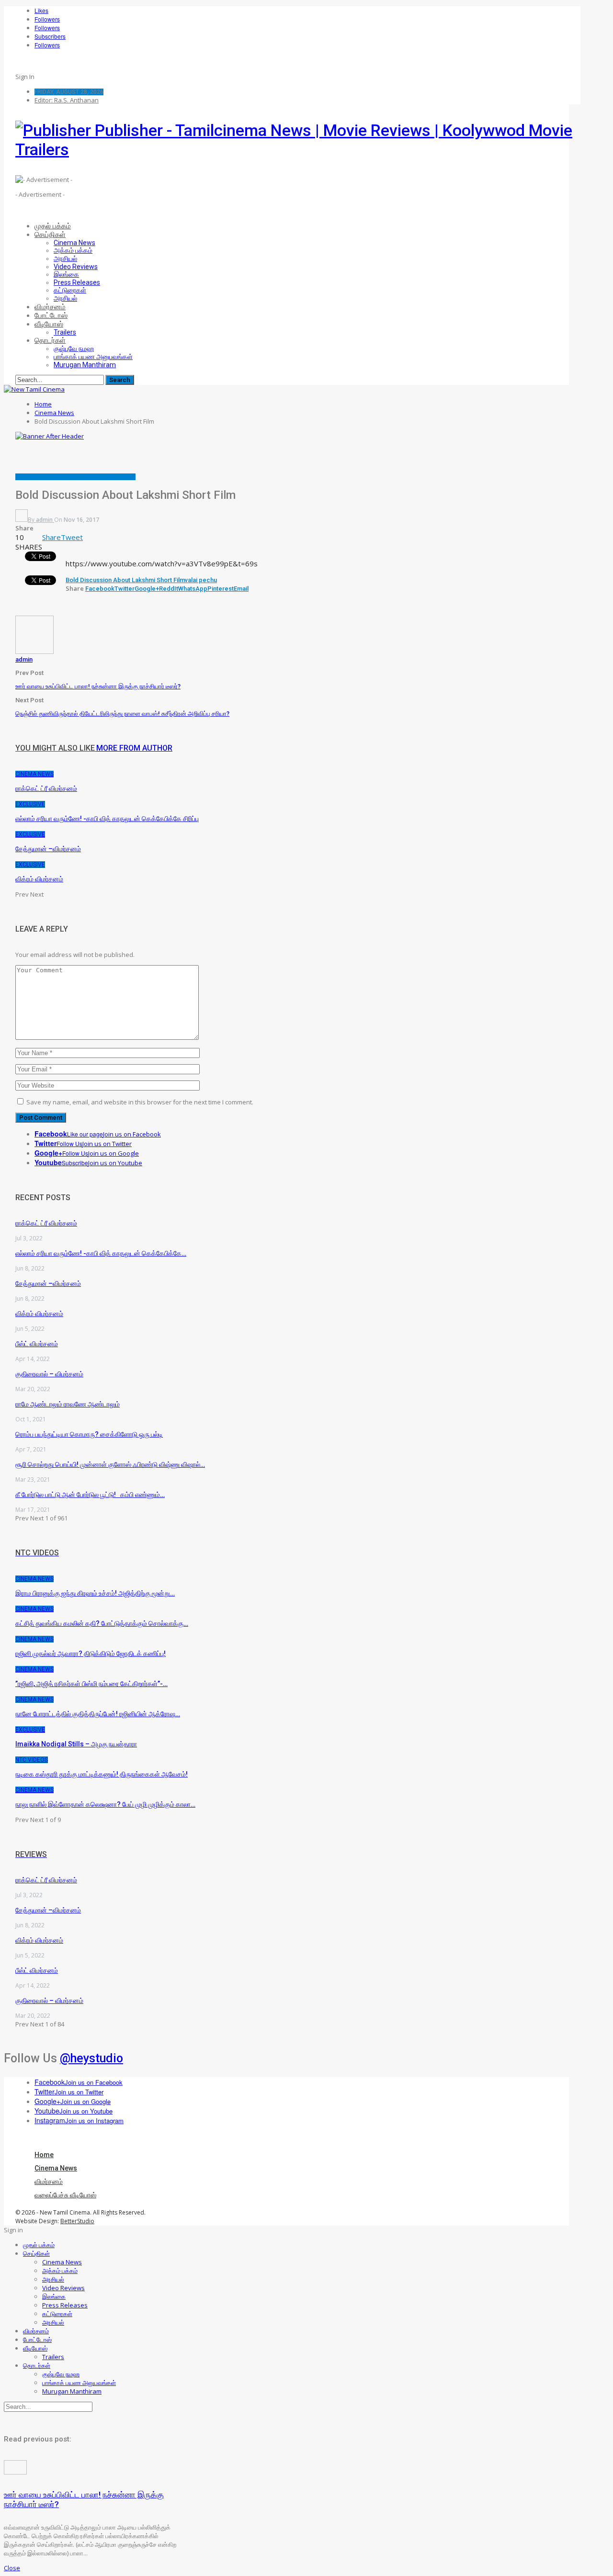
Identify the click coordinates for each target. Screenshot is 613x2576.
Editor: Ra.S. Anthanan (67, 100)
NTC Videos (32, 1760)
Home (44, 2155)
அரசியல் (65, 259)
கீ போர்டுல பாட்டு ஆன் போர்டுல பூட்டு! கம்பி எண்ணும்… (90, 1495)
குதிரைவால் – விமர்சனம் (49, 1374)
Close (12, 2568)
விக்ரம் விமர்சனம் (39, 1314)
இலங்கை (66, 274)
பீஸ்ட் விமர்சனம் (37, 1344)
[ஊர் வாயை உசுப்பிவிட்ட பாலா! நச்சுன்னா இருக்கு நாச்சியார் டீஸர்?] (15, 2472)
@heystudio (91, 2058)
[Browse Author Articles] (34, 652)
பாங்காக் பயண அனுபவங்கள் (93, 357)
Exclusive (68, 477)
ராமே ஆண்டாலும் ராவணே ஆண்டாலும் (68, 1404)
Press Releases (77, 282)
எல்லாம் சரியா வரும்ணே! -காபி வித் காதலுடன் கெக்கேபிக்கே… (101, 1253)
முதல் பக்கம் (53, 226)
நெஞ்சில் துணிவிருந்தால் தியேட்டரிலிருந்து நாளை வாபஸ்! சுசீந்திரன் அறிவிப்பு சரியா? (122, 714)
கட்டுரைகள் (70, 290)
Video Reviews (76, 267)
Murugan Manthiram (85, 365)
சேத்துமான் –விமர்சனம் (48, 1283)
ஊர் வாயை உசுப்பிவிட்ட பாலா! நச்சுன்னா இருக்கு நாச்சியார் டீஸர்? (98, 686)
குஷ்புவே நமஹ (74, 349)
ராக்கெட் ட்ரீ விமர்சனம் (46, 1223)
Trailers (65, 332)
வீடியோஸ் (49, 324)
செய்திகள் (50, 235)
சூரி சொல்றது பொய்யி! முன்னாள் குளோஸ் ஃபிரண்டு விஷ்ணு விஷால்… (110, 1464)
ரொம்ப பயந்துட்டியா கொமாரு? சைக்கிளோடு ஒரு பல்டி (89, 1434)
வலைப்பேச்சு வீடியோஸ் (109, 477)
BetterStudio (77, 2221)
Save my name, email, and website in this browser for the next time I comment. (140, 1102)
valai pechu (201, 580)
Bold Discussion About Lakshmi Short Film (125, 580)
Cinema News (74, 243)
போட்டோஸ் (51, 315)
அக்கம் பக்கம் (73, 250)
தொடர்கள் (50, 340)
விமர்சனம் (50, 307)
